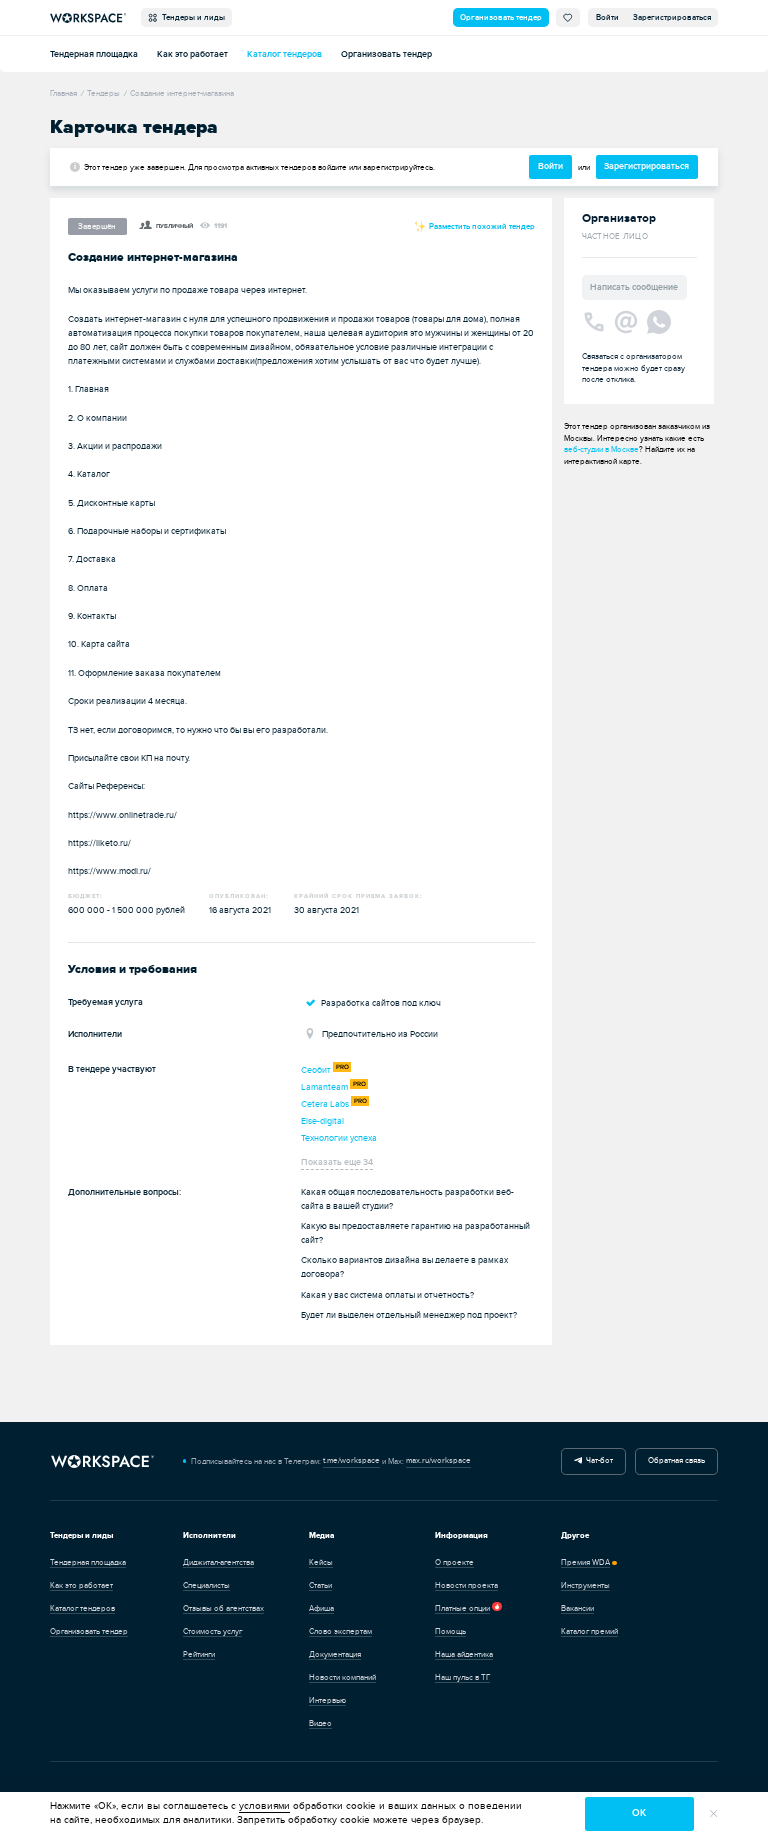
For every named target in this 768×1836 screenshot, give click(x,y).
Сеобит (316, 1070)
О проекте (454, 1562)
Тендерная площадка (94, 54)
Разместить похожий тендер (480, 226)
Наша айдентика (464, 1654)
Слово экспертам (340, 1631)
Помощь (450, 1631)
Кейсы (321, 1562)
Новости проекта (466, 1585)
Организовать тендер (501, 17)
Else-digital (322, 1121)
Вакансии (577, 1608)
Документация (335, 1654)
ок (639, 1813)
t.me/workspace (351, 1460)
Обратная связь (676, 1460)
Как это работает (192, 54)
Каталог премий (589, 1631)
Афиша (321, 1608)
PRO (342, 1067)
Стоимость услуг (212, 1631)
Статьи (320, 1585)
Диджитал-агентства (218, 1562)
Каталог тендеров (284, 54)
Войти (607, 17)
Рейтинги (199, 1654)
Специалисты (206, 1585)
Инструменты (585, 1585)
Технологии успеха (339, 1138)
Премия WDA (585, 1562)
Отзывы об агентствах (223, 1608)
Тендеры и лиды (191, 17)
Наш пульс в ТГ (462, 1677)
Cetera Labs (325, 1104)
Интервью (327, 1700)
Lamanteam (324, 1087)
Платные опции (462, 1608)
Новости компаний (342, 1677)
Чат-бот (597, 1460)
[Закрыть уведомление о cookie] (714, 1814)
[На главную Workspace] (102, 1462)
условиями (264, 1806)
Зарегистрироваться (672, 17)
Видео (320, 1723)
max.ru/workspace (438, 1460)
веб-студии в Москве (601, 449)
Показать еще (337, 1162)
